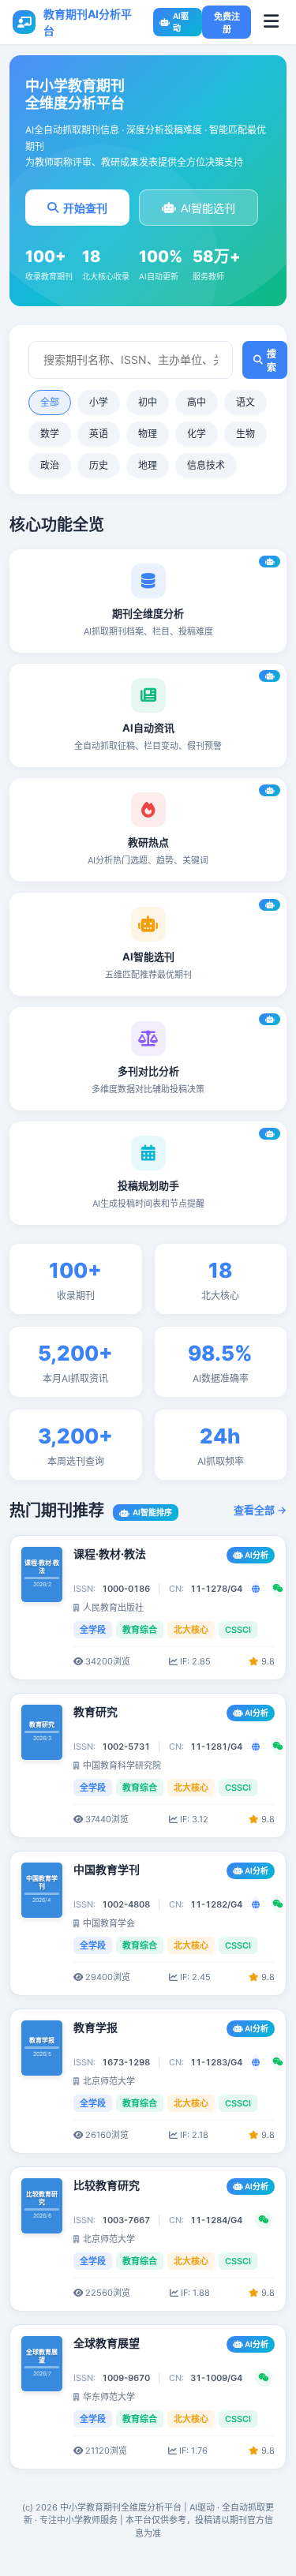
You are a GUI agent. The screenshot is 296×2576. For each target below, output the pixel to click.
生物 (245, 434)
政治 (50, 465)
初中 (148, 402)
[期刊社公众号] (278, 1589)
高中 (197, 402)
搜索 (272, 361)
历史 (99, 465)
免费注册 (227, 23)
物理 (148, 434)
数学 (50, 434)
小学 (99, 402)
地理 (148, 465)
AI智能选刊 (208, 208)
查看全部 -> (260, 1510)
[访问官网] (256, 1589)
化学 (197, 434)
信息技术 (206, 465)
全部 (50, 402)
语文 (245, 402)
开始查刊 (85, 208)
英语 (99, 434)
